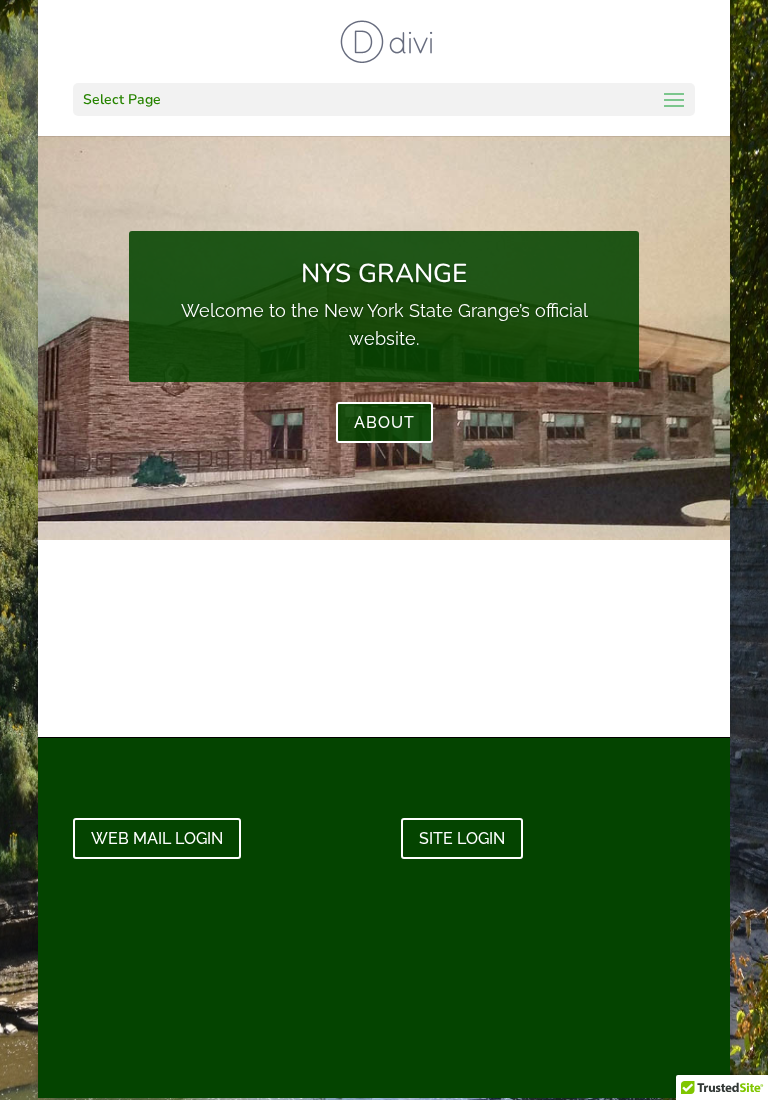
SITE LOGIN (462, 838)
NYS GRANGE (384, 273)
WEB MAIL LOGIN (157, 838)
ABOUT (384, 422)
